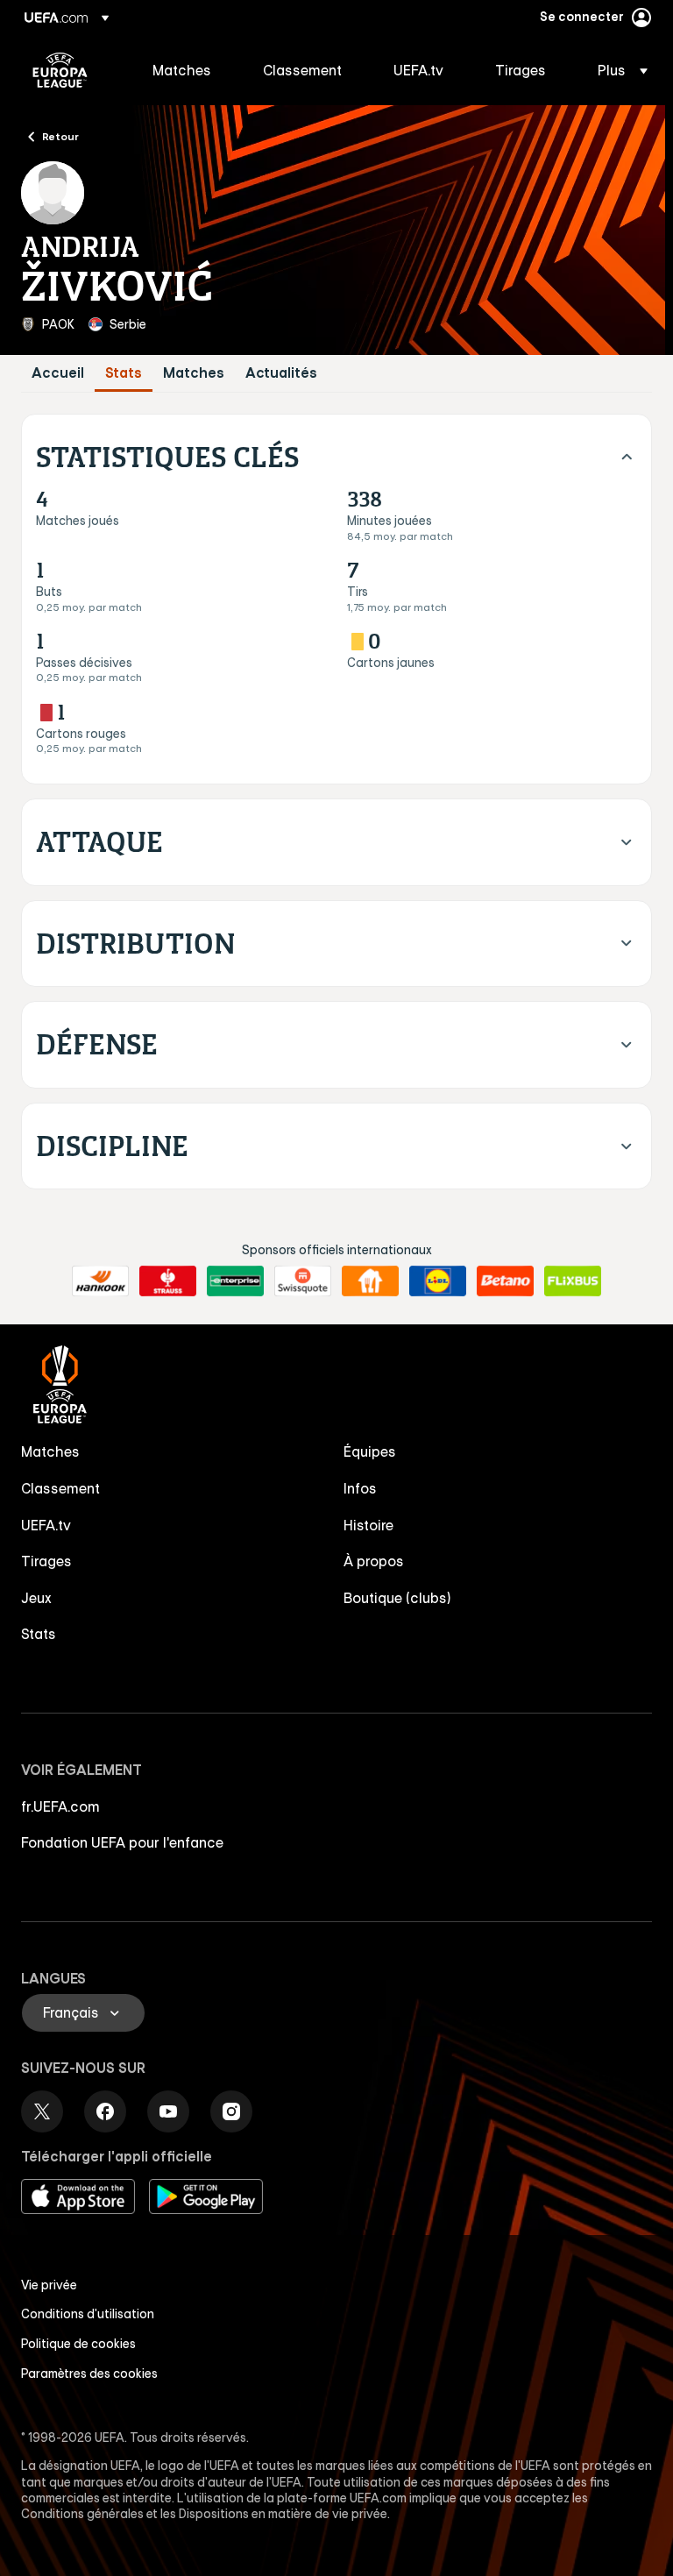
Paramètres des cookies (89, 2374)
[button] (617, 70)
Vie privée (49, 2285)
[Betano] (505, 1281)
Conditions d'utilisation (88, 2314)
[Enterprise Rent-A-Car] (235, 1281)
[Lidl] (438, 1281)
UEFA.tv (46, 1525)
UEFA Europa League (60, 70)
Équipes (370, 1451)
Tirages (46, 1561)
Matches (194, 373)
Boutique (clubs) (397, 1598)
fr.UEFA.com (60, 1806)
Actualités (281, 373)
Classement (60, 1488)
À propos (374, 1561)
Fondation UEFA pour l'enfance (122, 1842)
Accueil (58, 373)
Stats (124, 373)
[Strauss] (168, 1281)
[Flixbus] (573, 1281)
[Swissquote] (303, 1281)
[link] (182, 70)
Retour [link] (60, 136)
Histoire (368, 1525)
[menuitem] (186, 70)
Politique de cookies (78, 2344)
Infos (360, 1488)
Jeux (36, 1598)
